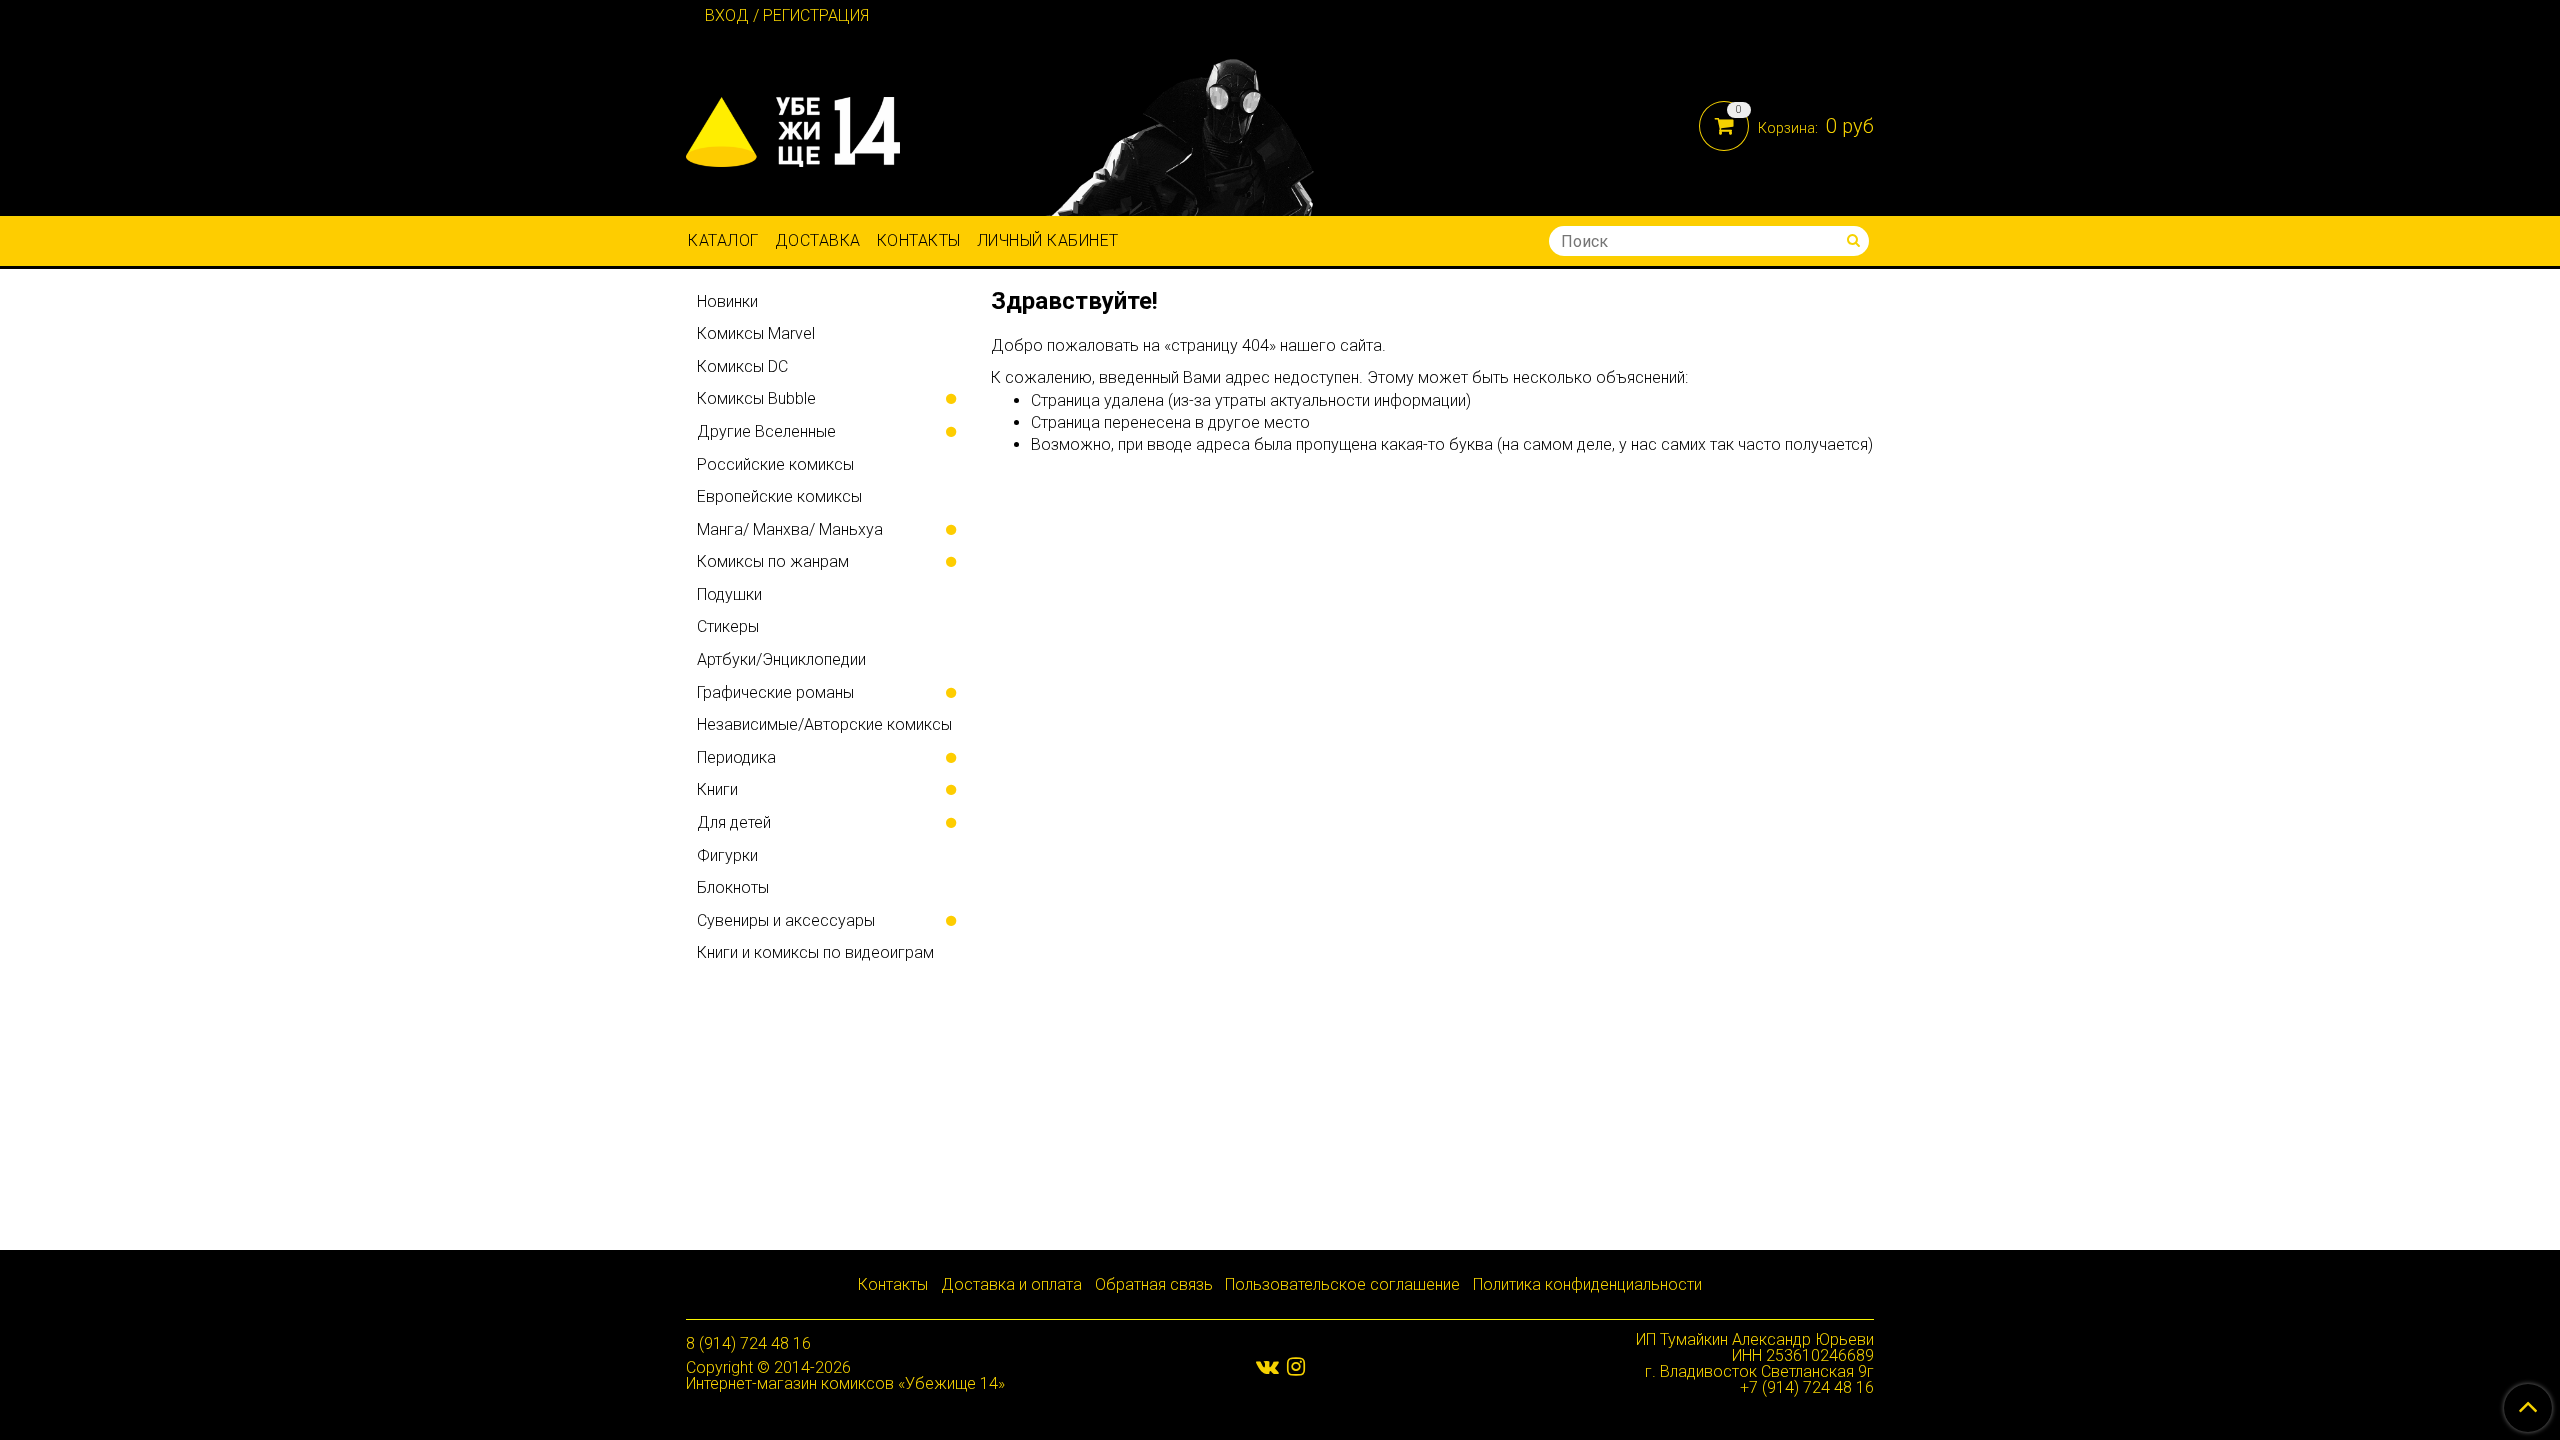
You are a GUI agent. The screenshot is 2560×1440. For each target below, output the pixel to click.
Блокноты (733, 887)
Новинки (727, 301)
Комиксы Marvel (756, 333)
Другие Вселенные (766, 431)
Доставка (818, 240)
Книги (717, 789)
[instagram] (1296, 1366)
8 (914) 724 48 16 (748, 1343)
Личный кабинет (1048, 240)
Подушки (729, 594)
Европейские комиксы (779, 496)
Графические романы (775, 692)
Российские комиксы (775, 464)
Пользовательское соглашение (1342, 1284)
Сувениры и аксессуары (786, 920)
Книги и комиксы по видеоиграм (815, 952)
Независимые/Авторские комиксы (824, 724)
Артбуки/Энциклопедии (781, 659)
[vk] (1267, 1366)
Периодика (736, 757)
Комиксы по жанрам (773, 561)
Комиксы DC (742, 366)
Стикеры (728, 626)
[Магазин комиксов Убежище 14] (793, 127)
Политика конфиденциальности (1587, 1284)
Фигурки (727, 855)
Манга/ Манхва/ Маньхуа (790, 529)
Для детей (734, 822)
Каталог (723, 240)
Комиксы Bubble (756, 398)
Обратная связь (1154, 1284)
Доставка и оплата (1011, 1284)
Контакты (919, 240)
